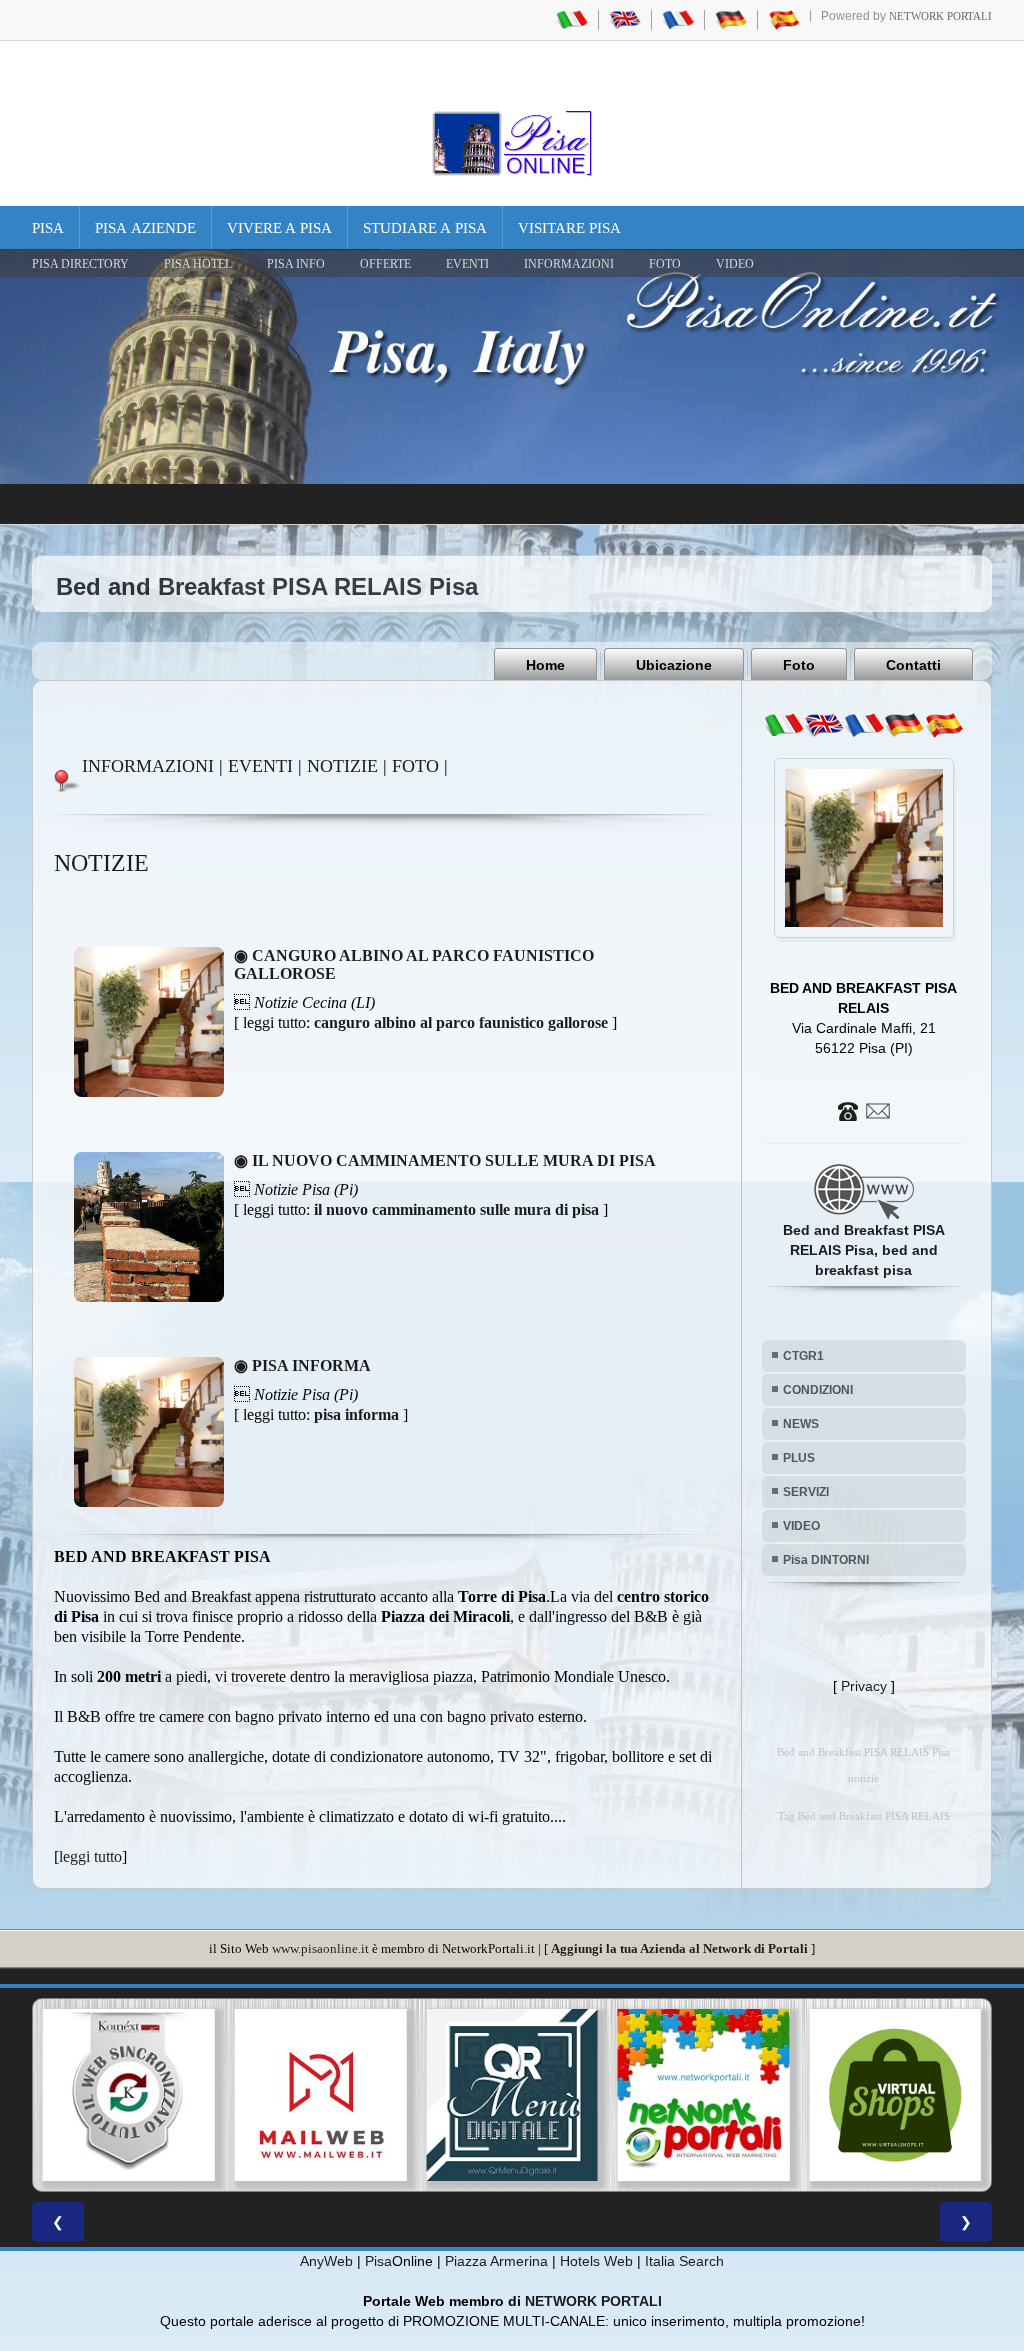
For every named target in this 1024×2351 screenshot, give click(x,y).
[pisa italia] (572, 19)
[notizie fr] (864, 725)
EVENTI (467, 264)
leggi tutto (90, 1856)
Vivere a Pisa (279, 228)
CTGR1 (803, 1356)
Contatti (913, 665)
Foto (799, 665)
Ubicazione (674, 665)
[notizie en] (824, 725)
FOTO (665, 264)
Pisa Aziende (145, 228)
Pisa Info (296, 264)
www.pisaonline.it (320, 1948)
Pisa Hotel (198, 264)
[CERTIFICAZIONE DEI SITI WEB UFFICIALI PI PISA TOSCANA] (895, 2095)
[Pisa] (512, 143)
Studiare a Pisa (425, 228)
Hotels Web (596, 2261)
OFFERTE (385, 264)
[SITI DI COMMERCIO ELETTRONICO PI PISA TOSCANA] (704, 2095)
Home (545, 665)
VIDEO (735, 264)
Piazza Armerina (496, 2261)
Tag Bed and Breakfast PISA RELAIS (864, 1816)
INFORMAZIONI (569, 264)
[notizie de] (904, 725)
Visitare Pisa (569, 228)
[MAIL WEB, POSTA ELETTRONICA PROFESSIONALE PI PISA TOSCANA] (129, 2095)
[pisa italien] (731, 19)
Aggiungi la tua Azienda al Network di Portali (679, 1948)
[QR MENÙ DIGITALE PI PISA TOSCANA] (321, 2095)
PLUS (799, 1458)
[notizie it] (784, 725)
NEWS (801, 1424)
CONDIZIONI (818, 1390)
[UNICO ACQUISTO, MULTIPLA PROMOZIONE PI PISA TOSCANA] (512, 2095)
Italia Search (684, 2261)
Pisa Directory (80, 264)
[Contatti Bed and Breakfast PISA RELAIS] (864, 1110)
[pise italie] (678, 19)
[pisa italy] (625, 19)
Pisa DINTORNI (826, 1560)
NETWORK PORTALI (593, 2301)
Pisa (48, 228)
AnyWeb (326, 2261)
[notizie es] (944, 725)
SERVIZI (806, 1492)
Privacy (864, 1686)
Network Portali (940, 16)
